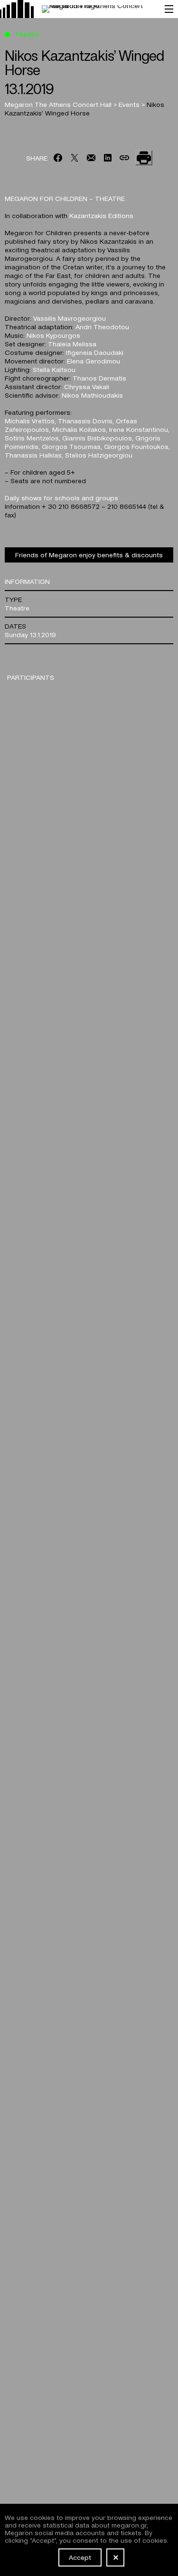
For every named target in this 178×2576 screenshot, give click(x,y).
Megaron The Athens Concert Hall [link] (59, 104)
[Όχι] (115, 2557)
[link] (78, 9)
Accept (80, 2557)
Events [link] (130, 104)
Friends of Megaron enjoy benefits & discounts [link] (89, 554)
